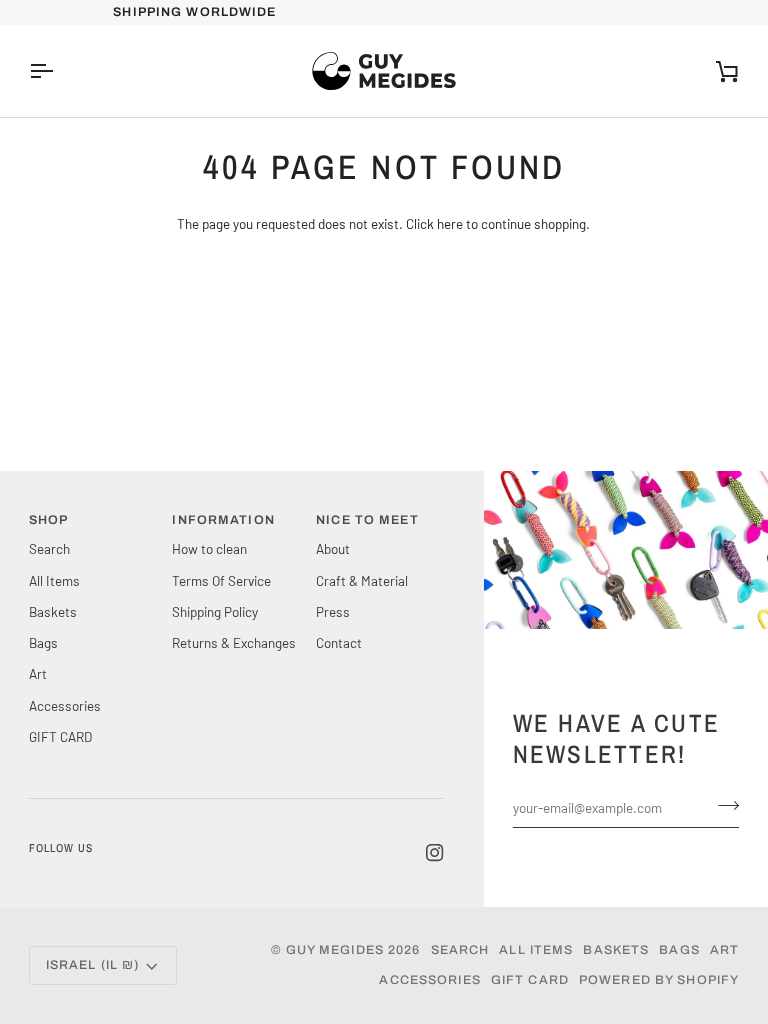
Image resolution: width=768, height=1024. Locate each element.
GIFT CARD (60, 736)
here (450, 223)
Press (333, 611)
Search (49, 548)
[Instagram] (435, 853)
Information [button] (223, 520)
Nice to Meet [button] (367, 520)
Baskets (53, 611)
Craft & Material (362, 580)
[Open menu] (59, 71)
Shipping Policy (215, 611)
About (333, 548)
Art (38, 673)
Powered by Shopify (659, 980)
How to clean (209, 548)
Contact (339, 642)
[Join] (722, 805)
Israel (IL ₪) (93, 965)
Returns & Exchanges (234, 642)
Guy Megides (335, 950)
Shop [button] (49, 520)
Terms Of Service (221, 580)
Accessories (65, 705)
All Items (54, 580)
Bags (43, 642)
